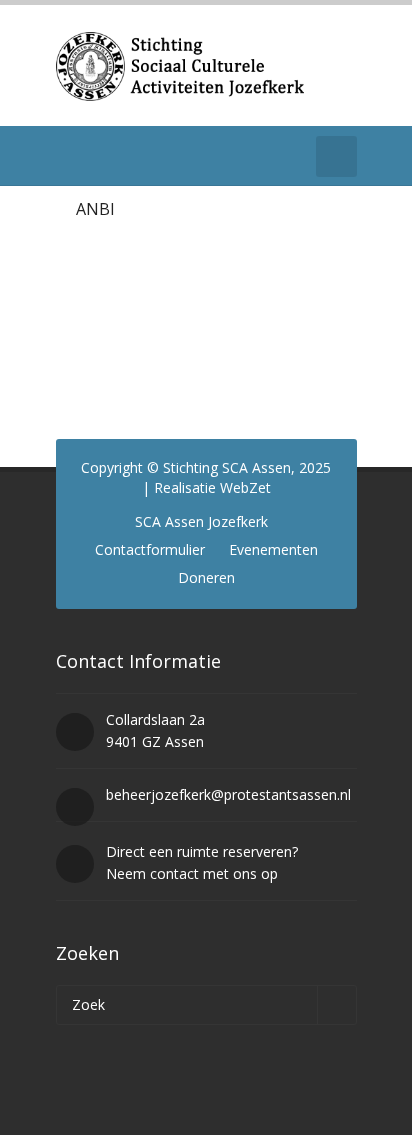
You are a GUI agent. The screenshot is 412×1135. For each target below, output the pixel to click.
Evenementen (273, 549)
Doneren (206, 577)
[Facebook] (68, 156)
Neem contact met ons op (192, 873)
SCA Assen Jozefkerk (201, 521)
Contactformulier (150, 549)
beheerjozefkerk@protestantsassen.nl (228, 794)
